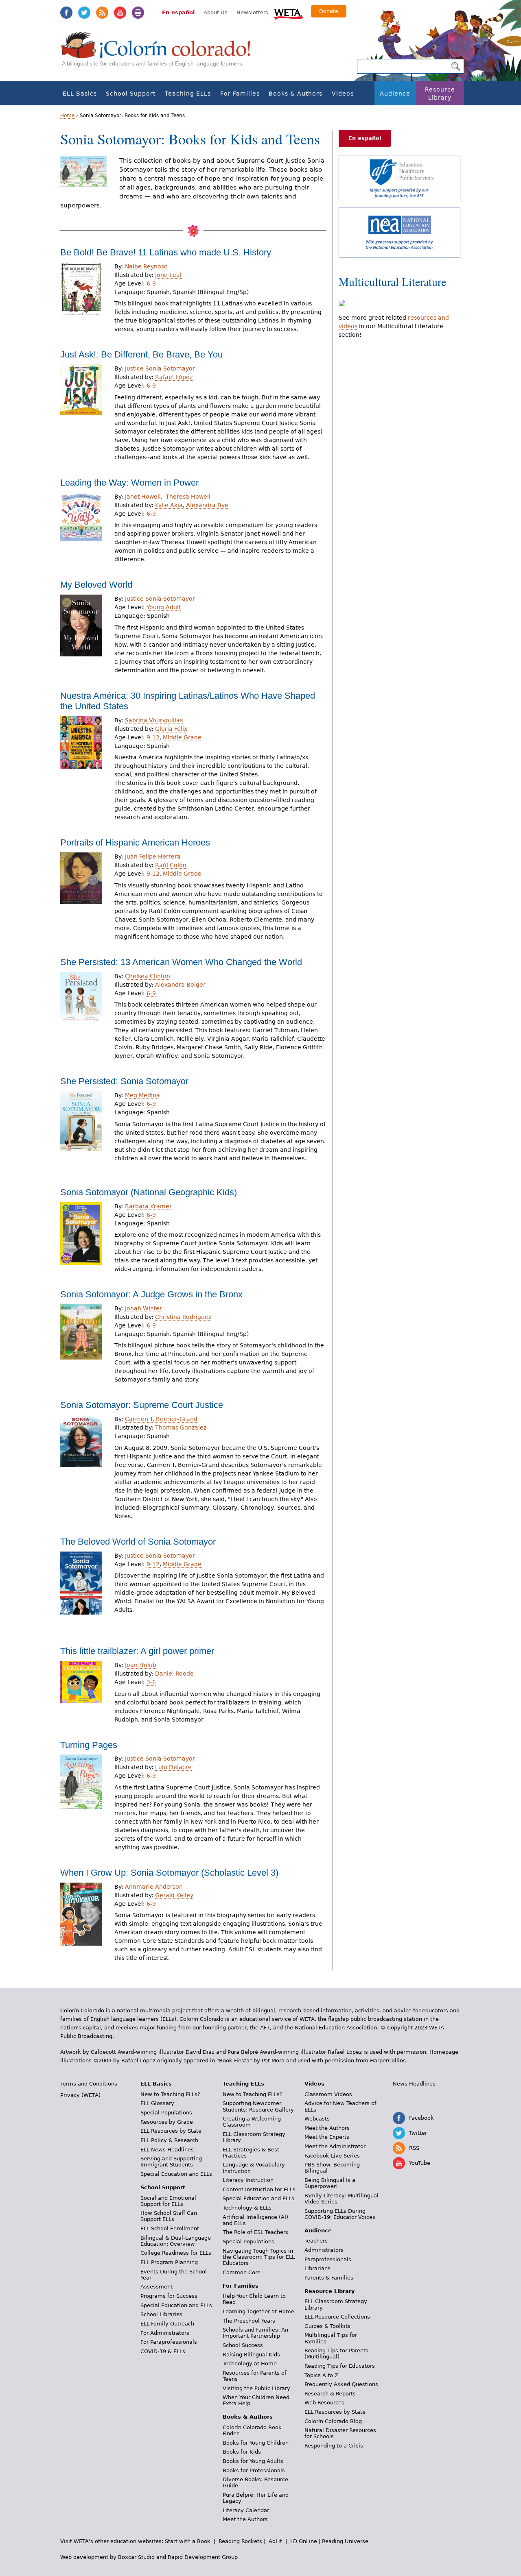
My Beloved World (96, 585)
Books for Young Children (256, 2443)
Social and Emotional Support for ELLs (168, 2201)
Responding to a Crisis (334, 2446)
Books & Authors (296, 94)
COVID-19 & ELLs (163, 2351)
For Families (240, 94)
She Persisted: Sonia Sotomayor (124, 1081)
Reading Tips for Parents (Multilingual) (336, 2354)
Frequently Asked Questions (341, 2384)
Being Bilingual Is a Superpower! (330, 2183)
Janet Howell (143, 497)
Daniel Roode (174, 1674)
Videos (343, 94)
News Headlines (414, 2084)
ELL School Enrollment (170, 2228)
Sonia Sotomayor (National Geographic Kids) (149, 1192)
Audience (395, 94)
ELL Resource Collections (337, 2317)
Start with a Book (188, 2541)
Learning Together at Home (258, 2311)
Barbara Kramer (148, 1206)
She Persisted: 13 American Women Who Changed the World (181, 962)
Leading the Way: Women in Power (129, 483)
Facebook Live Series (332, 2156)
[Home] (160, 53)
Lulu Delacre (173, 1767)
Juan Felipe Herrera (153, 856)
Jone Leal (168, 275)
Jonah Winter (143, 1308)
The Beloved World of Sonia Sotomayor (138, 1542)
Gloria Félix (171, 729)
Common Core (242, 2272)
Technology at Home (250, 2364)
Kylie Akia (169, 505)
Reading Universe (345, 2541)
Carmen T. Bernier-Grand (161, 1419)
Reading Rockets (240, 2541)
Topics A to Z (321, 2375)
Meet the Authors (245, 2519)
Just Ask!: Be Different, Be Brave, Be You (141, 354)
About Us (216, 12)
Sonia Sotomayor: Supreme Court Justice (142, 1405)
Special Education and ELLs (176, 2174)
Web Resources (324, 2403)
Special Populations (166, 2113)
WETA (289, 13)
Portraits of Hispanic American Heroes (135, 842)
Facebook (66, 13)
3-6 (151, 1682)
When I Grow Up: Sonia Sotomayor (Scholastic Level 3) (169, 1873)
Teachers (316, 2241)
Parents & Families (329, 2278)
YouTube (120, 13)
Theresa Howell (188, 497)
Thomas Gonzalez (181, 1427)
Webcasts (317, 2119)
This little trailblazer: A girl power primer (137, 1651)
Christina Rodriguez (183, 1317)
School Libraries (161, 2314)
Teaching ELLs (188, 94)
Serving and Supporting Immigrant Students (171, 2162)
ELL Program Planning (169, 2262)
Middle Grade (182, 737)
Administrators (324, 2250)
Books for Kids (242, 2452)
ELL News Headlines (167, 2150)
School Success (243, 2345)
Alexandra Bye (207, 505)
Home (67, 116)
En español (178, 12)
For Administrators (165, 2333)
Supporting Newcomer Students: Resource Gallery (258, 2106)
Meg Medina (142, 1095)
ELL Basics (80, 94)
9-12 (153, 737)
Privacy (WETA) (80, 2095)
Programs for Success (169, 2296)
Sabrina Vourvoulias (154, 720)
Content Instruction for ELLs (259, 2189)
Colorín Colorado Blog (333, 2421)
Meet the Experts (327, 2137)
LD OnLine (304, 2541)
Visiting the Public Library (256, 2388)
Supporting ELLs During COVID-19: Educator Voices (340, 2214)
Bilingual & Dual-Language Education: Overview (176, 2241)
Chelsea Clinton (148, 976)
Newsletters (252, 12)
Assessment (157, 2287)
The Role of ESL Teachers (255, 2232)
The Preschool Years (249, 2321)
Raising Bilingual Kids (251, 2355)
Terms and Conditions (89, 2084)
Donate (329, 11)
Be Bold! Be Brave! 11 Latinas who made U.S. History (166, 252)
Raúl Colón (171, 865)
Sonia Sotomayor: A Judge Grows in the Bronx (151, 1294)
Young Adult (164, 607)
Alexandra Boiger (180, 985)
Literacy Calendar (246, 2510)
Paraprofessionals (328, 2259)
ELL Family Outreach (167, 2324)
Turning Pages (89, 1745)
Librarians (317, 2268)
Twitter (84, 13)
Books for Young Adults (253, 2461)
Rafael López (174, 377)
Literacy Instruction (248, 2180)
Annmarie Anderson (154, 1887)
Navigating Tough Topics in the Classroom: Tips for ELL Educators (259, 2257)
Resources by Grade (167, 2122)
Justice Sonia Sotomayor (160, 368)
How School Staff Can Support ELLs (169, 2216)
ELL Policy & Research (169, 2140)
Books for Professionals (254, 2470)
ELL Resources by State (171, 2131)
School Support (131, 94)
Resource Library (440, 94)
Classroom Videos (328, 2094)
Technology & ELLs (247, 2208)
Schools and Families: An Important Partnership (255, 2333)
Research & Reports (330, 2394)
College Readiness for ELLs (176, 2253)
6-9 (151, 283)
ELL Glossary (157, 2103)
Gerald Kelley (174, 1895)
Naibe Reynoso (146, 266)
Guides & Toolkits (327, 2326)
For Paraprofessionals (169, 2342)
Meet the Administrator (335, 2146)
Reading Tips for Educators (340, 2366)
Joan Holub (141, 1665)
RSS (102, 13)
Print (138, 13)
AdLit (275, 2541)
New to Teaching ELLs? (170, 2094)
